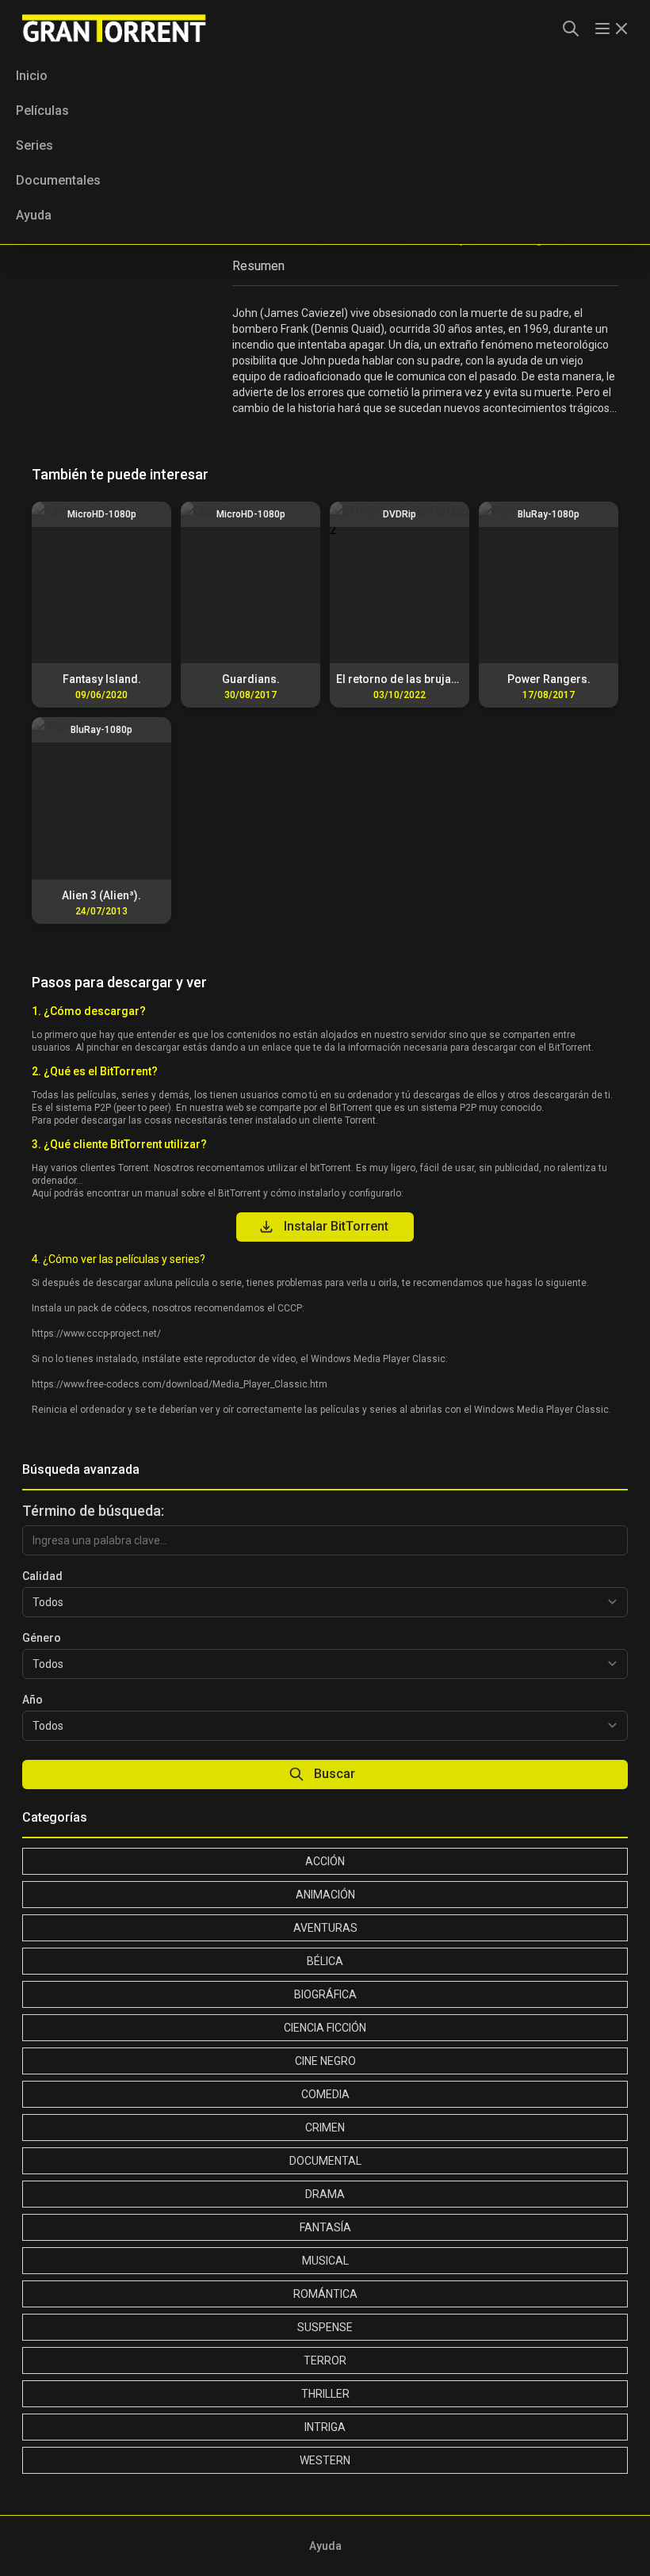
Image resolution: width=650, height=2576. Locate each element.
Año (32, 1700)
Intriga (325, 2427)
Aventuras (325, 1928)
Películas (42, 111)
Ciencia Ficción (325, 2028)
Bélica (325, 1961)
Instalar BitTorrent (336, 1226)
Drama (325, 2194)
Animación (325, 1895)
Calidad (42, 1576)
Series (34, 145)
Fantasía (325, 2227)
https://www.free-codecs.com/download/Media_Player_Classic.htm (180, 1384)
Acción (325, 1861)
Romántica (325, 2294)
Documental (325, 2161)
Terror (325, 2360)
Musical (325, 2261)
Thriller (325, 2394)
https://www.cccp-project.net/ (96, 1334)
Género (42, 1638)
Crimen (325, 2128)
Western (325, 2460)
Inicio (32, 76)
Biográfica (325, 1994)
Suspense (325, 2327)
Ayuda (34, 215)
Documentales (58, 180)
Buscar (335, 1774)
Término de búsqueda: (93, 1511)
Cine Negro (325, 2061)
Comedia (325, 2094)
